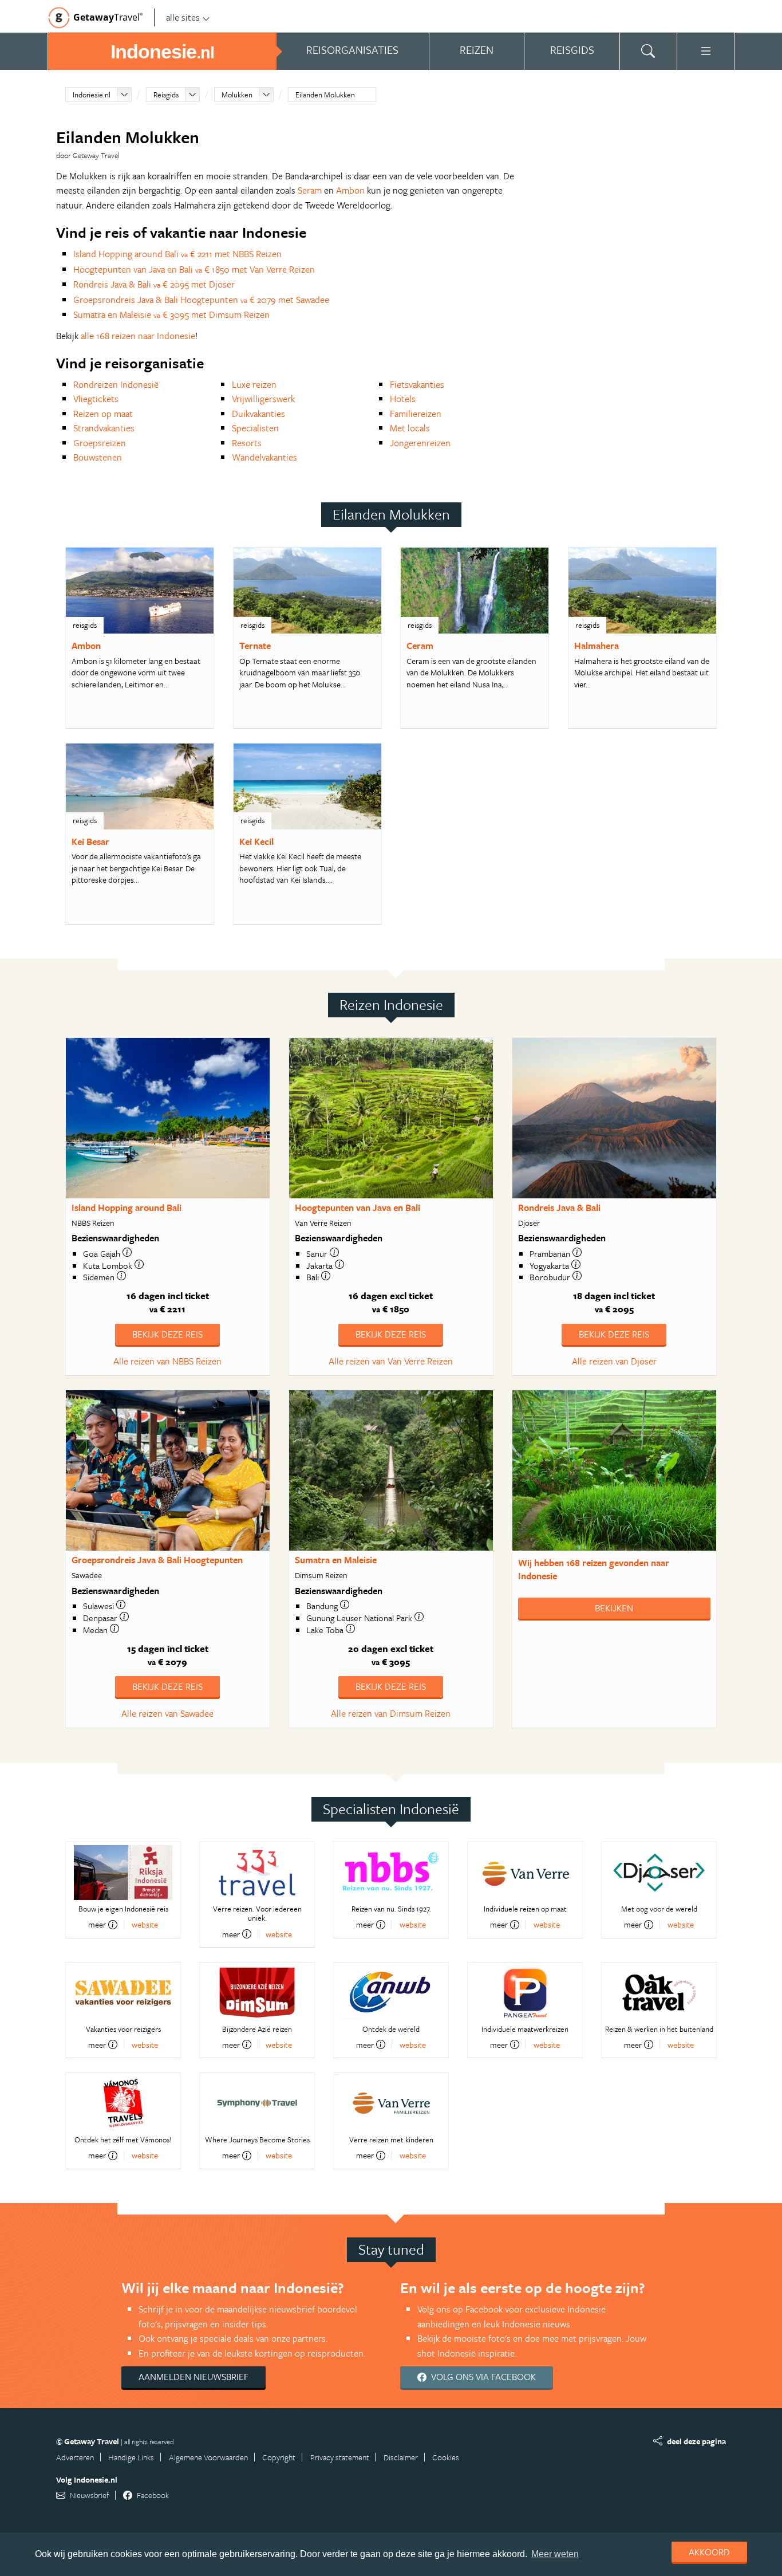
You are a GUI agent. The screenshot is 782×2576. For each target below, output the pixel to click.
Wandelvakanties (264, 457)
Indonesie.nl (92, 95)
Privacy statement (340, 2457)
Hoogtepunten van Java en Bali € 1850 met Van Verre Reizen (194, 269)
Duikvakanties (258, 414)
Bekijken (614, 1608)
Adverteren (75, 2457)
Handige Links (131, 2457)
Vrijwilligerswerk (263, 399)
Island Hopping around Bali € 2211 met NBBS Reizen (177, 254)
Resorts (247, 443)
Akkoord (709, 2552)
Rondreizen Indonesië (116, 384)
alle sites (183, 17)
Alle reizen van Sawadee (167, 1713)
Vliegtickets (96, 399)
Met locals (410, 428)
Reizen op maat (103, 414)
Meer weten (555, 2554)
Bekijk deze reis (167, 1334)
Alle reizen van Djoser (614, 1361)
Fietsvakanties (417, 384)
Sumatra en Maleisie (336, 1560)
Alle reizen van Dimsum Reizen (391, 1713)
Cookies (446, 2457)
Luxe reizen (254, 384)
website (145, 1924)
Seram (310, 190)
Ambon (350, 190)
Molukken (237, 95)
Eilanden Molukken (325, 95)
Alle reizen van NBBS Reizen (167, 1361)
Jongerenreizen (420, 443)
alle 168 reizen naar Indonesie (138, 336)
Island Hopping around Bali (127, 1208)
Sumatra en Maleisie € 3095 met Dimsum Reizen (171, 314)
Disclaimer (401, 2457)
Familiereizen (416, 414)
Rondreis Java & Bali (559, 1208)
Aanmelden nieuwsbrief (193, 2377)
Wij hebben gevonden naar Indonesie (594, 1569)
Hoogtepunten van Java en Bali (358, 1208)
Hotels (403, 399)
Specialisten (255, 428)
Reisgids (166, 95)
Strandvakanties (104, 428)
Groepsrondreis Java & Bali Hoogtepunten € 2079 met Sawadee (201, 300)
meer (97, 1925)
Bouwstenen (98, 457)
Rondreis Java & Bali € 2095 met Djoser (154, 284)
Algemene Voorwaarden (208, 2457)
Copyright (279, 2457)
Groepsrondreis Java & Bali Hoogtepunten (157, 1560)
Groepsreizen (100, 443)
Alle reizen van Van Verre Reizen (391, 1361)
